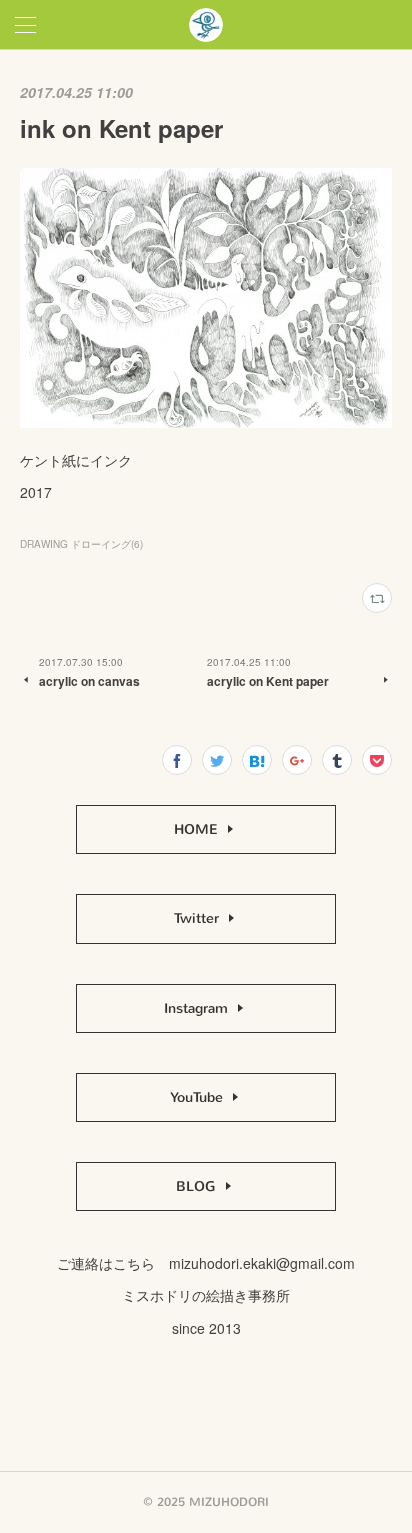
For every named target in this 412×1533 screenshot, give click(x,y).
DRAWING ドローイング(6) (81, 544)
